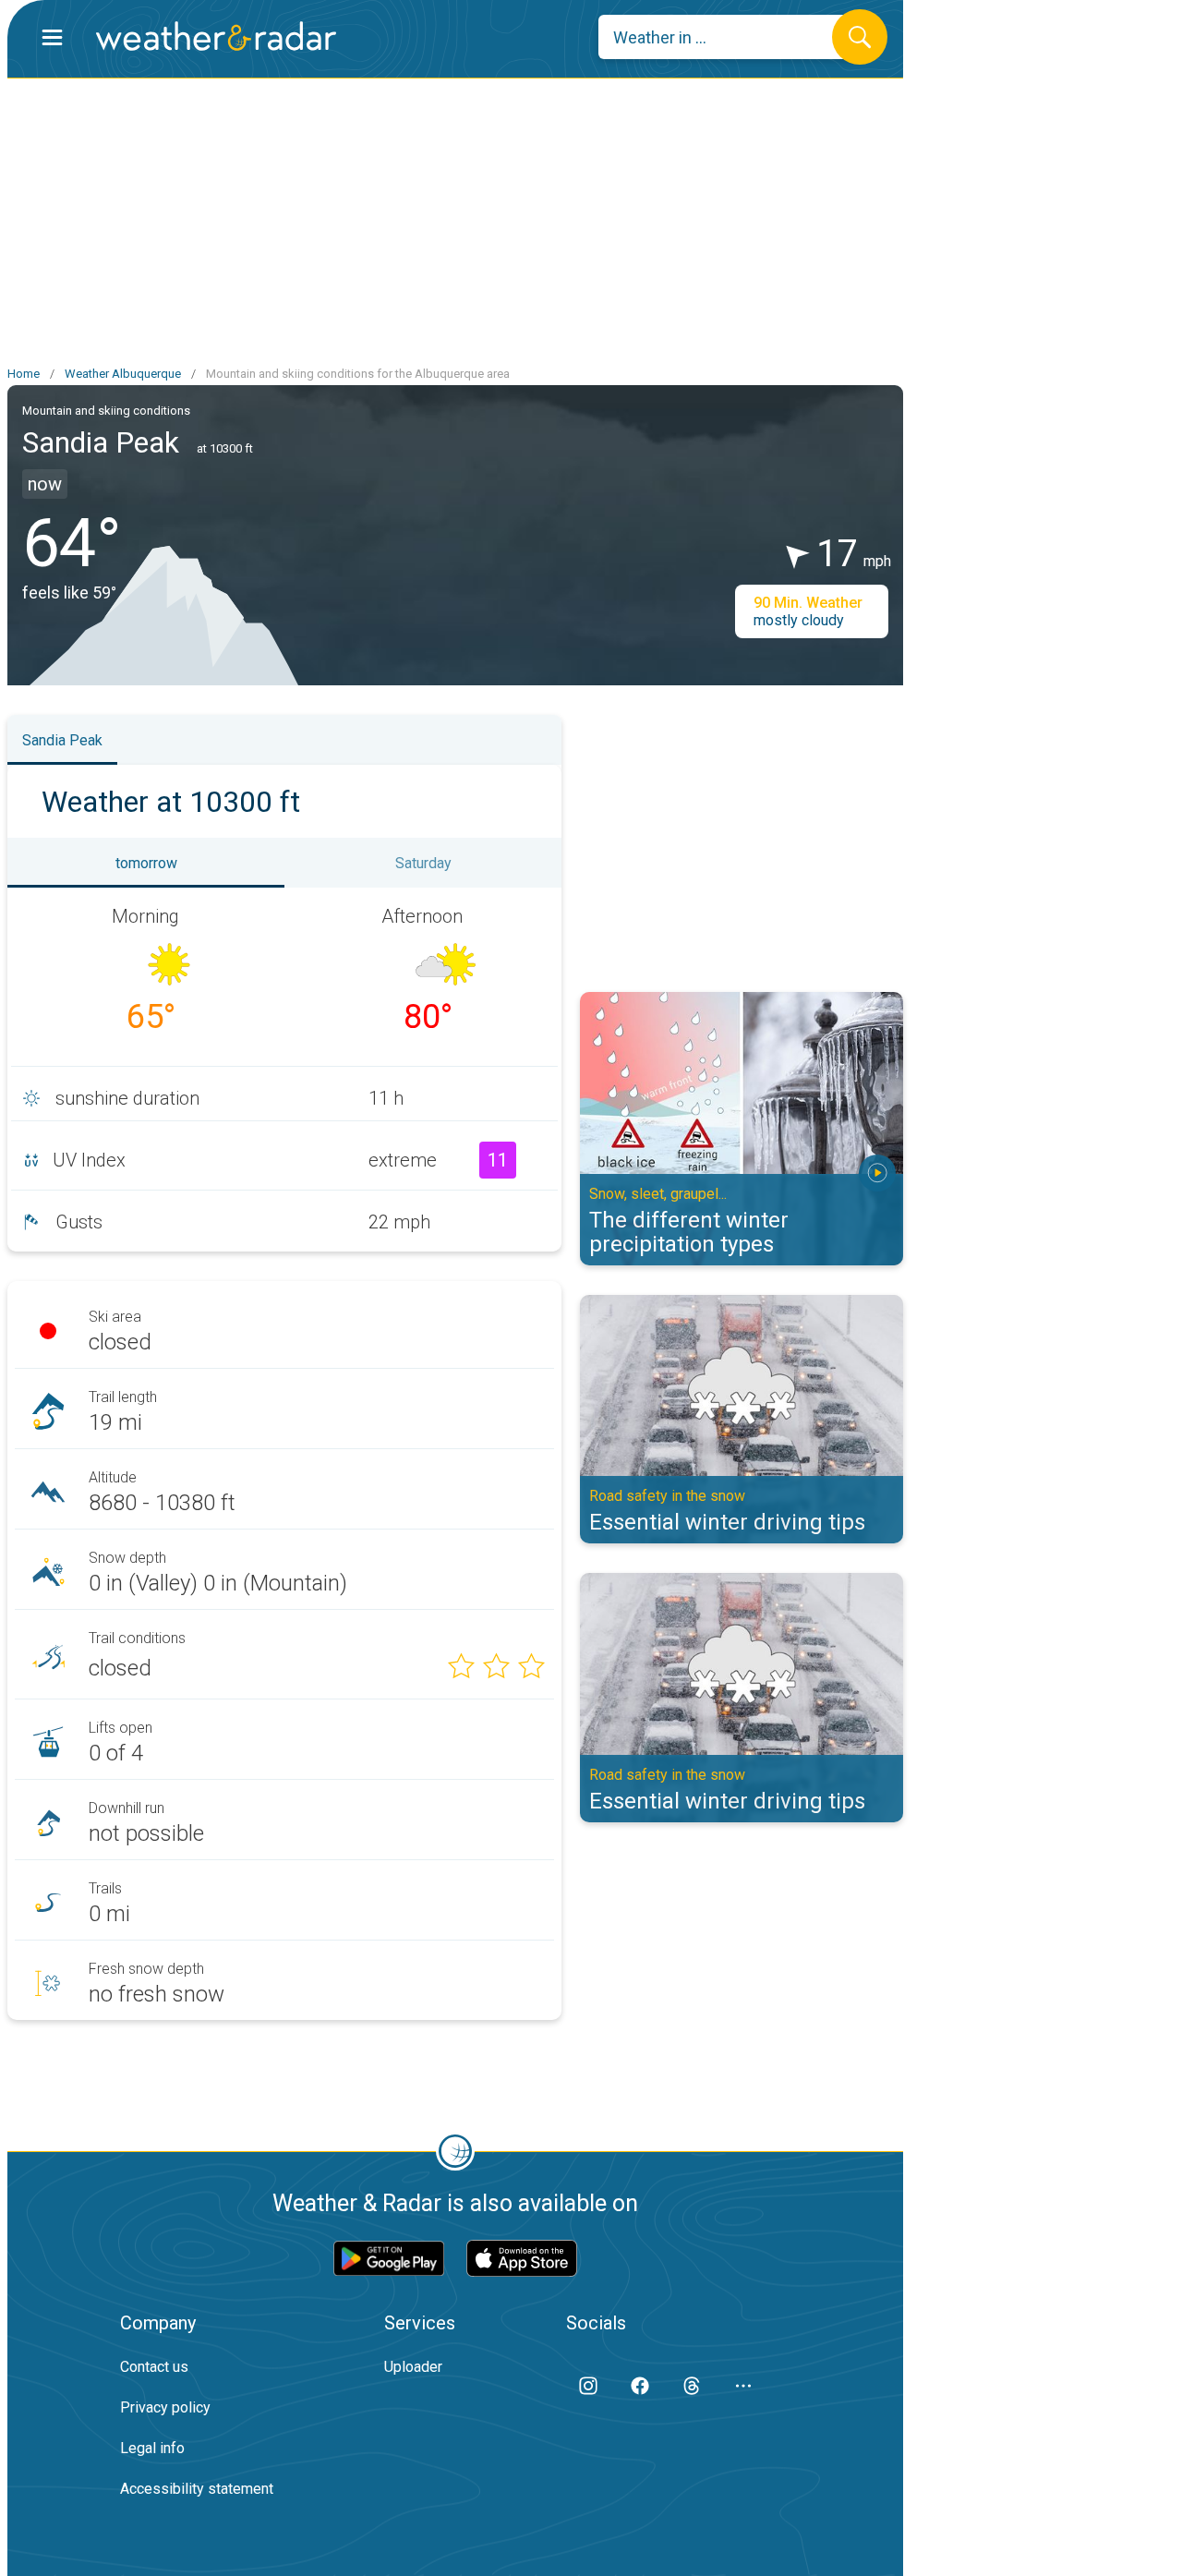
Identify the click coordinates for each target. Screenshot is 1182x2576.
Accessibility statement (197, 2489)
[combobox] (729, 37)
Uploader (413, 2367)
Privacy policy (165, 2407)
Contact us (154, 2367)
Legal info (152, 2448)
